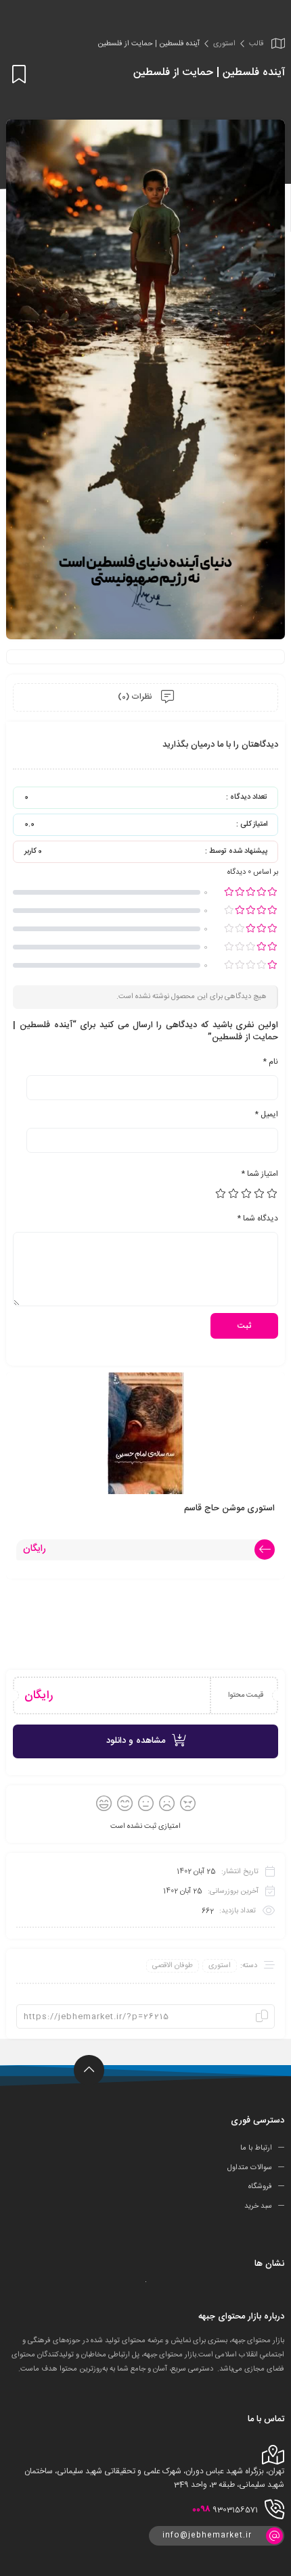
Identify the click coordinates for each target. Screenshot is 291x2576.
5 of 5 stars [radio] (221, 1193)
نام (270, 1062)
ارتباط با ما (256, 2148)
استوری (224, 44)
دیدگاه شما (258, 1218)
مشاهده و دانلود (136, 1741)
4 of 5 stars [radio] (234, 1193)
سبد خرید (258, 2206)
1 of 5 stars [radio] (273, 1193)
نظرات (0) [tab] (136, 697)
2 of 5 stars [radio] (260, 1193)
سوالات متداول (250, 2167)
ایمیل (266, 1114)
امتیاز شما (260, 1174)
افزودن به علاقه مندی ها (17, 74)
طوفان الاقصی (173, 1966)
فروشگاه (260, 2187)
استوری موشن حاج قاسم (229, 1508)
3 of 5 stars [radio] (247, 1193)
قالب (256, 44)
